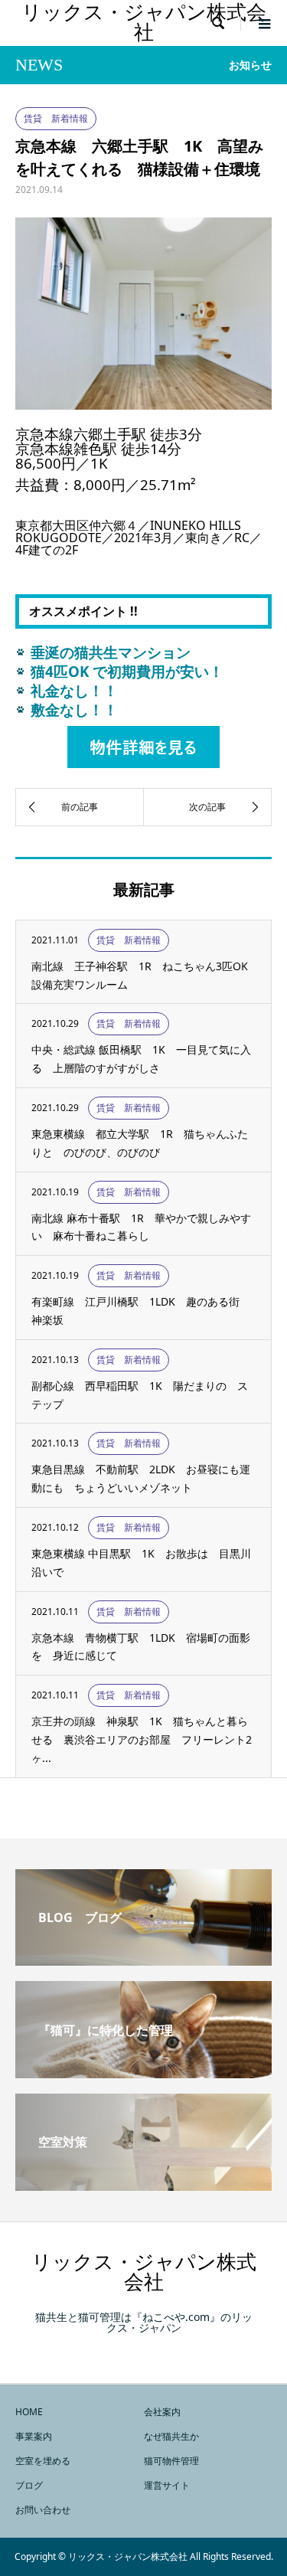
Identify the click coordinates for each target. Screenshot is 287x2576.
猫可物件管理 (171, 2461)
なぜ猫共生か (171, 2436)
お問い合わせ (43, 2510)
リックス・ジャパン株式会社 (144, 23)
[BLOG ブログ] (143, 1960)
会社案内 (162, 2412)
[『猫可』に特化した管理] (143, 2072)
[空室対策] (143, 2185)
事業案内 (34, 2436)
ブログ (29, 2485)
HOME (29, 2412)
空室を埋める (43, 2461)
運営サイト (167, 2485)
